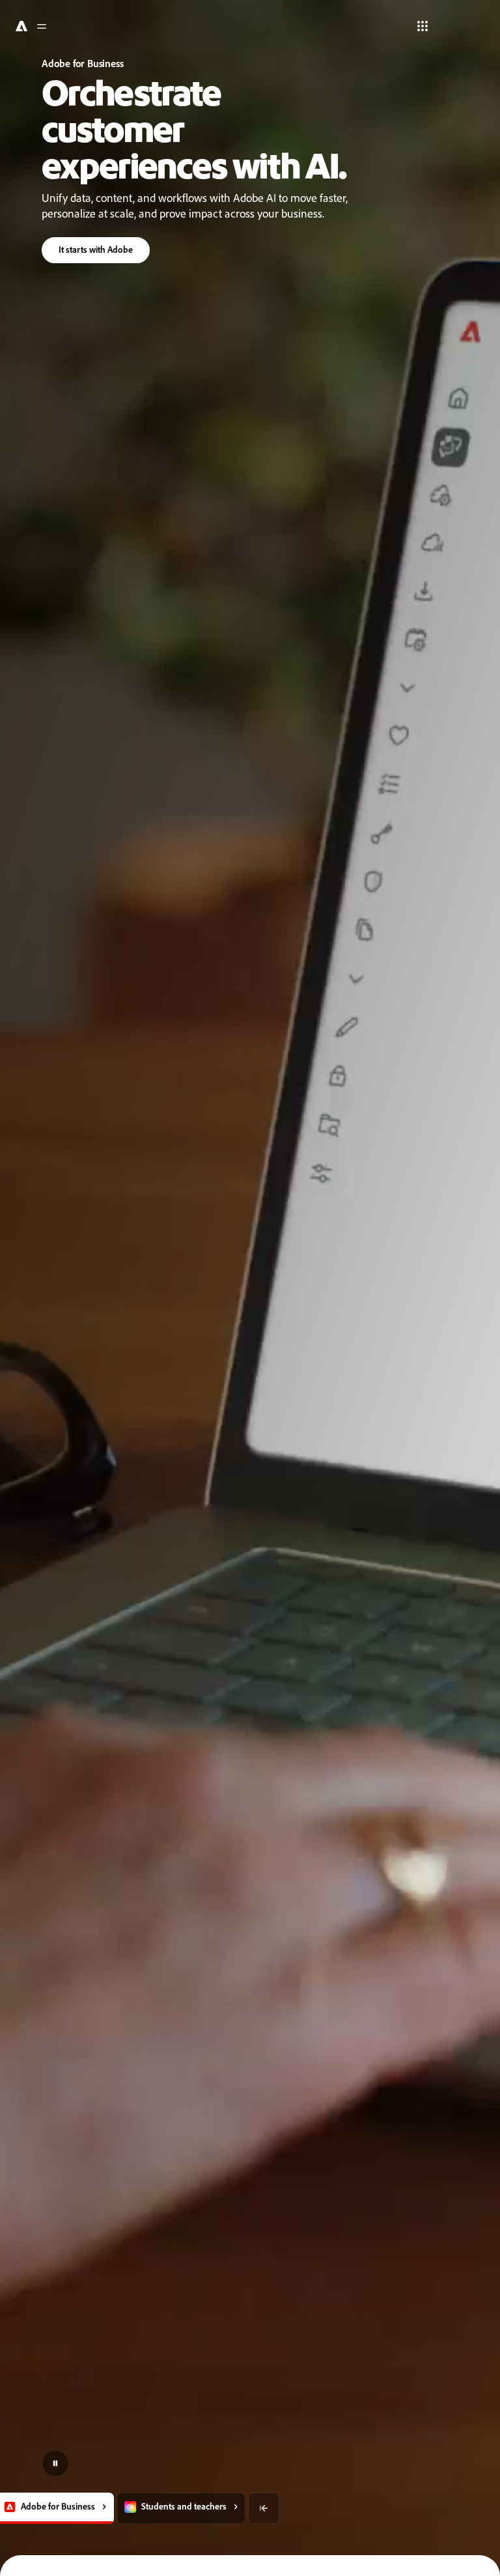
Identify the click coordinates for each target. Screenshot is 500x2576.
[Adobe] (20, 26)
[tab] (106, 2508)
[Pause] (55, 2463)
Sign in (461, 26)
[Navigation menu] (42, 26)
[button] (421, 26)
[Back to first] (189, 2508)
